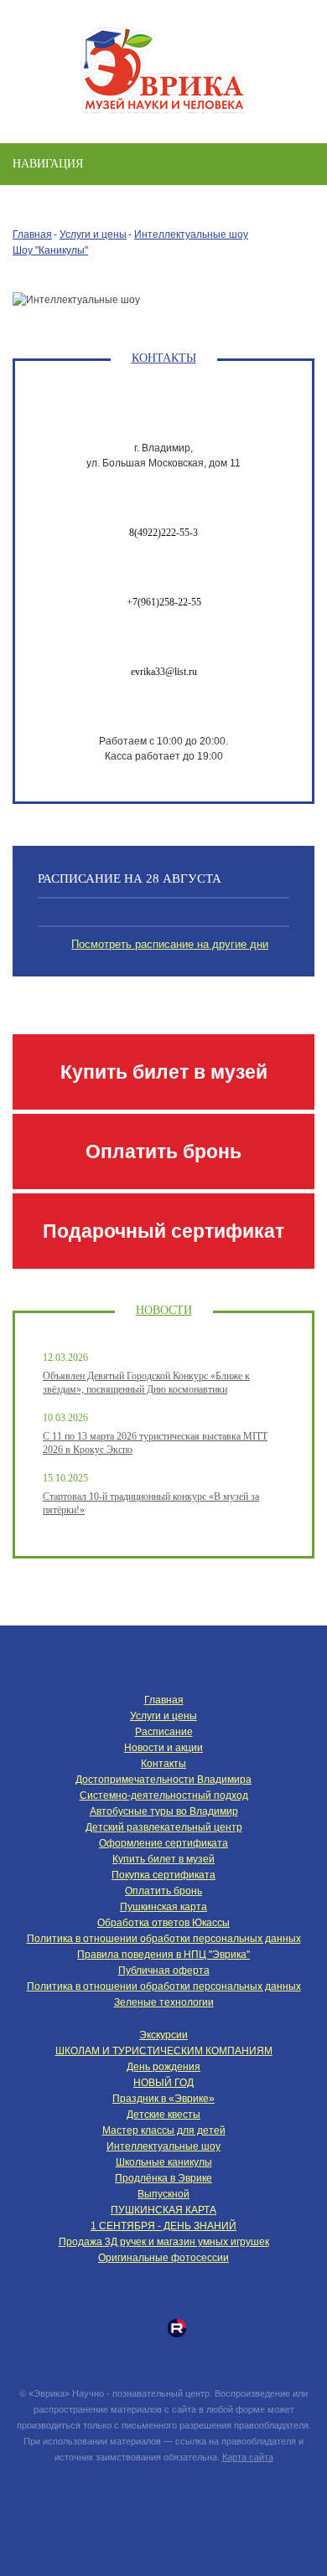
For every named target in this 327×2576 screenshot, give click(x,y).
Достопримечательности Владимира (163, 1780)
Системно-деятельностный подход (164, 1795)
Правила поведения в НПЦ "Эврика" (163, 1955)
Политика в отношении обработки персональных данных (164, 1939)
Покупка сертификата (163, 1875)
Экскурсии (163, 2035)
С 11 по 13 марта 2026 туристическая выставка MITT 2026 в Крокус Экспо (155, 1443)
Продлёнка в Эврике (163, 2178)
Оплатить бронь (163, 1151)
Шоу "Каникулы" (50, 250)
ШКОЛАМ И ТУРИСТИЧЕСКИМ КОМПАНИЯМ (164, 2051)
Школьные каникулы (164, 2162)
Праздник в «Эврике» (163, 2099)
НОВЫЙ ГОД (163, 2083)
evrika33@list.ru (164, 672)
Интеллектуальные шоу (191, 234)
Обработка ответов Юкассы (163, 1923)
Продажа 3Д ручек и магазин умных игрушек (164, 2242)
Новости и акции (163, 1748)
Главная (32, 234)
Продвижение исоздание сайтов (163, 2496)
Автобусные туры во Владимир (164, 1811)
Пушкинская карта (163, 1907)
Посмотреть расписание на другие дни (170, 944)
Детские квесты (163, 2115)
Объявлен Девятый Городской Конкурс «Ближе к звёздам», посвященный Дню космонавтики (146, 1383)
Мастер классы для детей (164, 2130)
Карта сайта (248, 2457)
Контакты (163, 1764)
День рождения (163, 2067)
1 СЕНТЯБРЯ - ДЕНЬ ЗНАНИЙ (163, 2226)
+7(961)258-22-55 (164, 602)
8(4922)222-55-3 (163, 533)
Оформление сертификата (163, 1843)
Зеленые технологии (164, 2002)
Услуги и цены (93, 234)
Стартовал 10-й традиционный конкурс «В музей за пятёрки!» (151, 1503)
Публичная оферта (164, 1971)
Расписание (164, 1732)
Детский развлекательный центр (164, 1827)
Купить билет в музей (164, 1072)
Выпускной (163, 2194)
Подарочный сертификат (163, 1231)
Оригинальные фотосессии (163, 2258)
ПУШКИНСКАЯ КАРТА (163, 2210)
